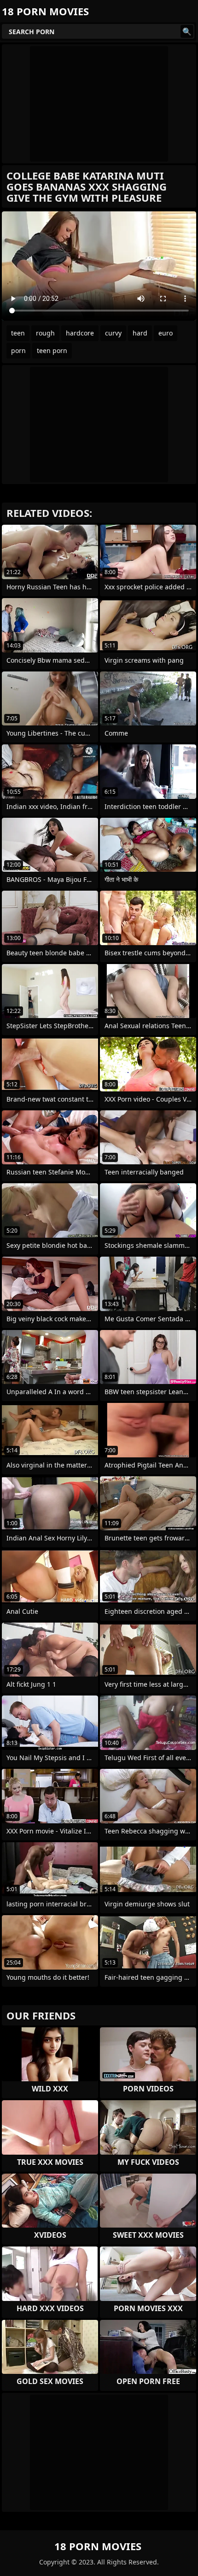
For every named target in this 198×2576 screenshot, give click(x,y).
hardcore (80, 333)
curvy (113, 333)
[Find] (187, 31)
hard (140, 333)
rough (45, 333)
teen (18, 333)
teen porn (52, 350)
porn (18, 350)
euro (166, 333)
